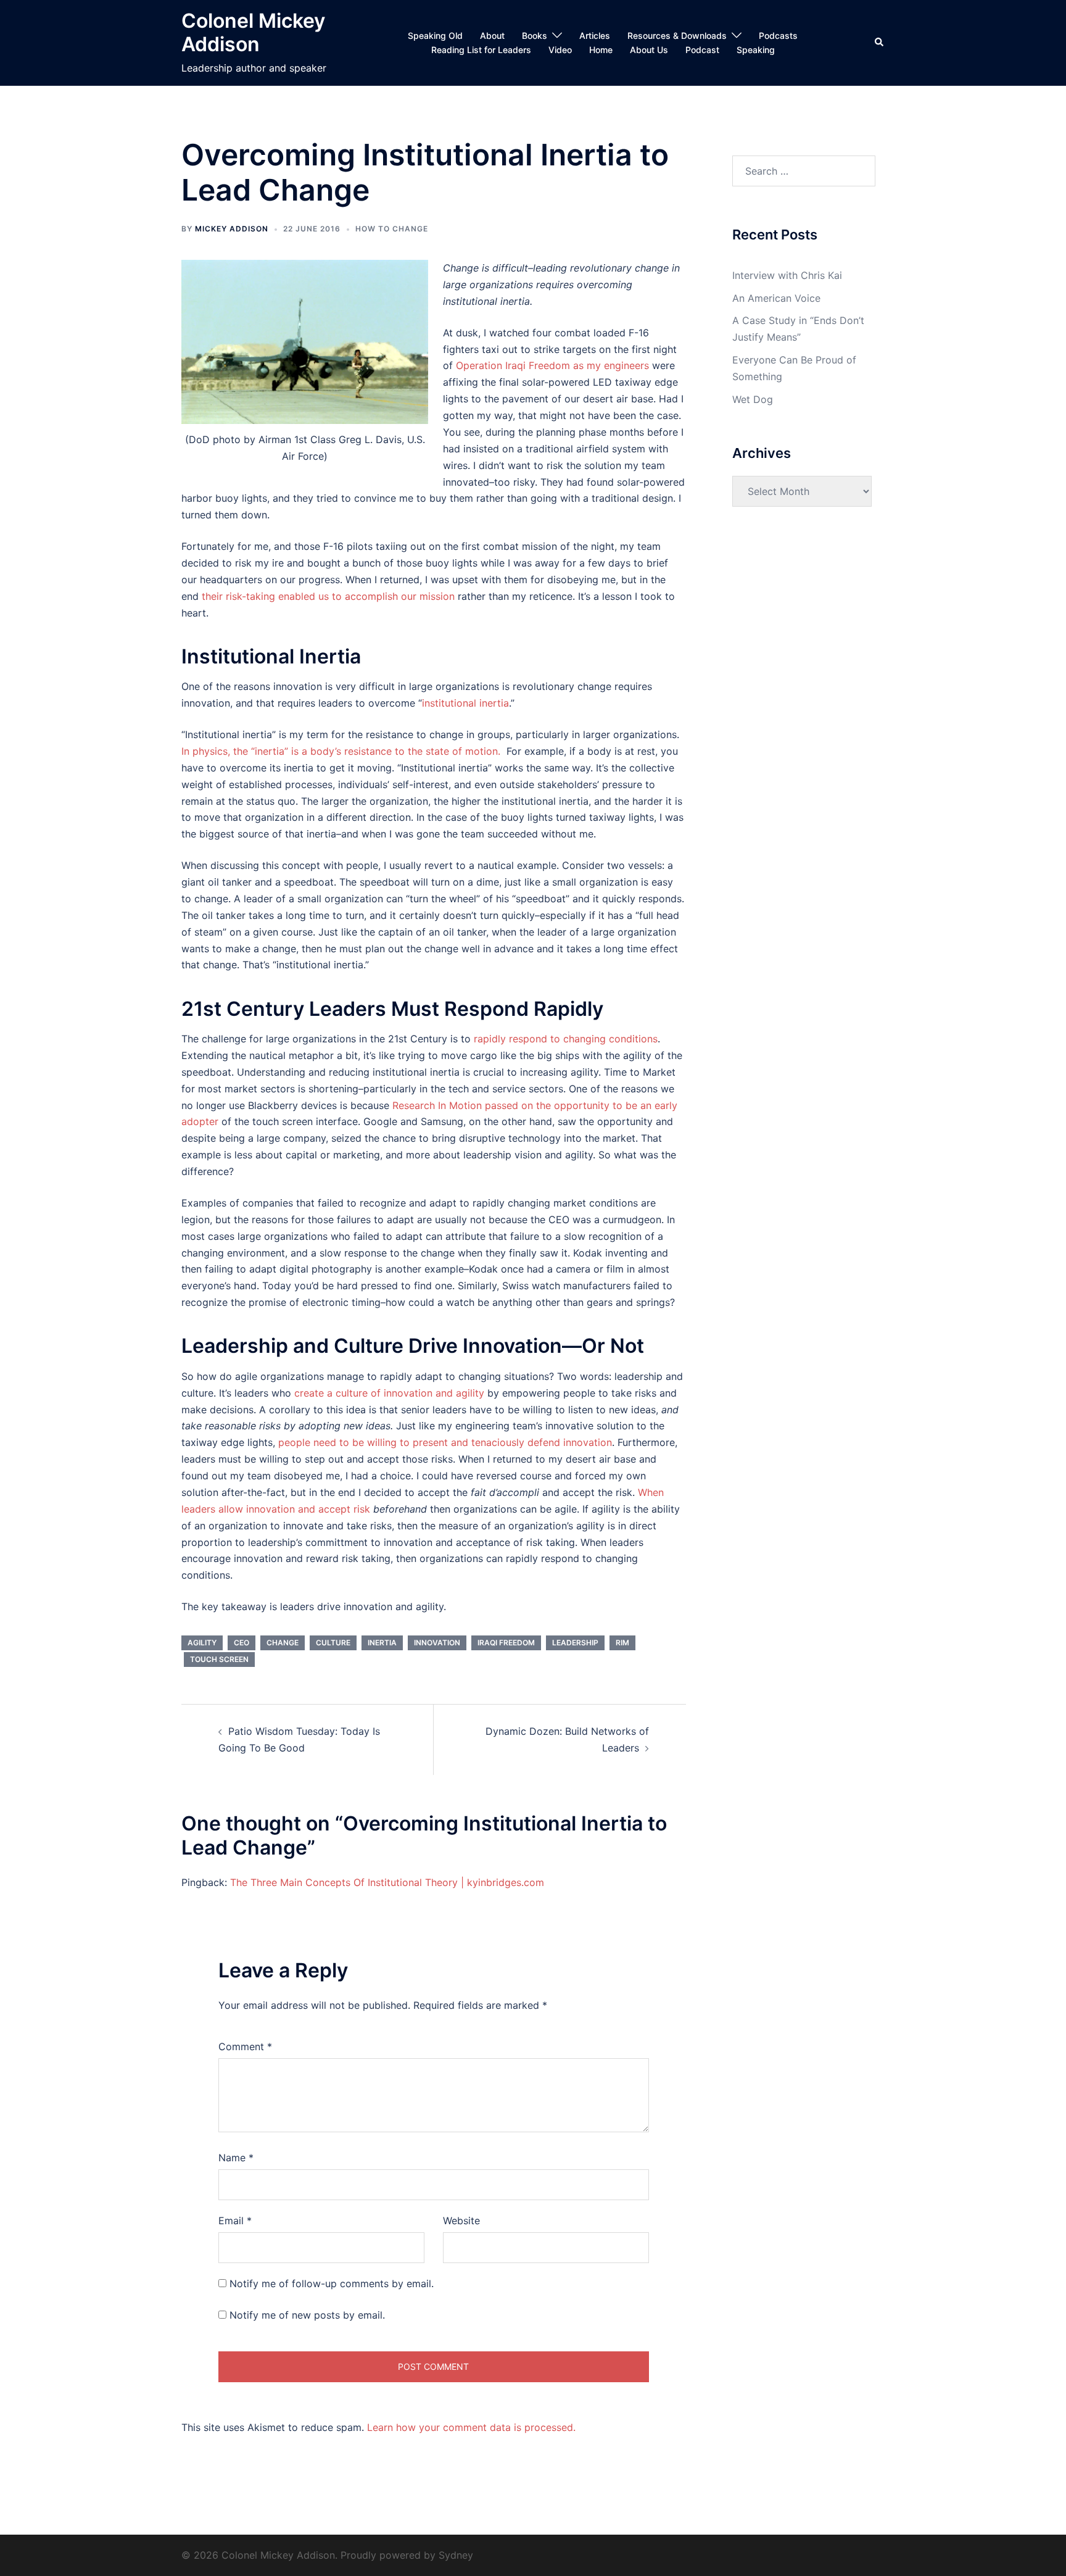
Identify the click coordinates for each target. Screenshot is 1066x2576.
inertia (382, 1643)
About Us (649, 50)
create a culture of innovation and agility (389, 1393)
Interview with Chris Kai (787, 275)
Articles (595, 35)
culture (333, 1643)
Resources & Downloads (677, 35)
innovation (437, 1643)
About (492, 35)
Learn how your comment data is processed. (471, 2427)
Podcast (702, 50)
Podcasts (778, 35)
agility (202, 1643)
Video (560, 50)
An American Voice (776, 298)
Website (461, 2221)
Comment (245, 2046)
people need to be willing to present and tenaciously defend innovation (445, 1442)
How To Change (392, 229)
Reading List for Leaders (481, 50)
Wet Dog (753, 399)
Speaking (756, 50)
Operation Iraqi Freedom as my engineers (552, 365)
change (283, 1643)
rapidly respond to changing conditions (566, 1039)
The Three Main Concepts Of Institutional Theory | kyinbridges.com (387, 1882)
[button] (880, 43)
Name (236, 2158)
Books (535, 35)
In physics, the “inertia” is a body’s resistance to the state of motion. (341, 751)
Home (601, 50)
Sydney (456, 2555)
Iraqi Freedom (506, 1643)
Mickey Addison (232, 229)
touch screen (219, 1659)
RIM (622, 1643)
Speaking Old (435, 35)
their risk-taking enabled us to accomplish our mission (328, 596)
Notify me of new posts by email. (307, 2315)
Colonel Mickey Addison (253, 32)
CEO (242, 1643)
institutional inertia (465, 703)
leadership (575, 1643)
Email (235, 2221)
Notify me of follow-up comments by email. (332, 2283)
